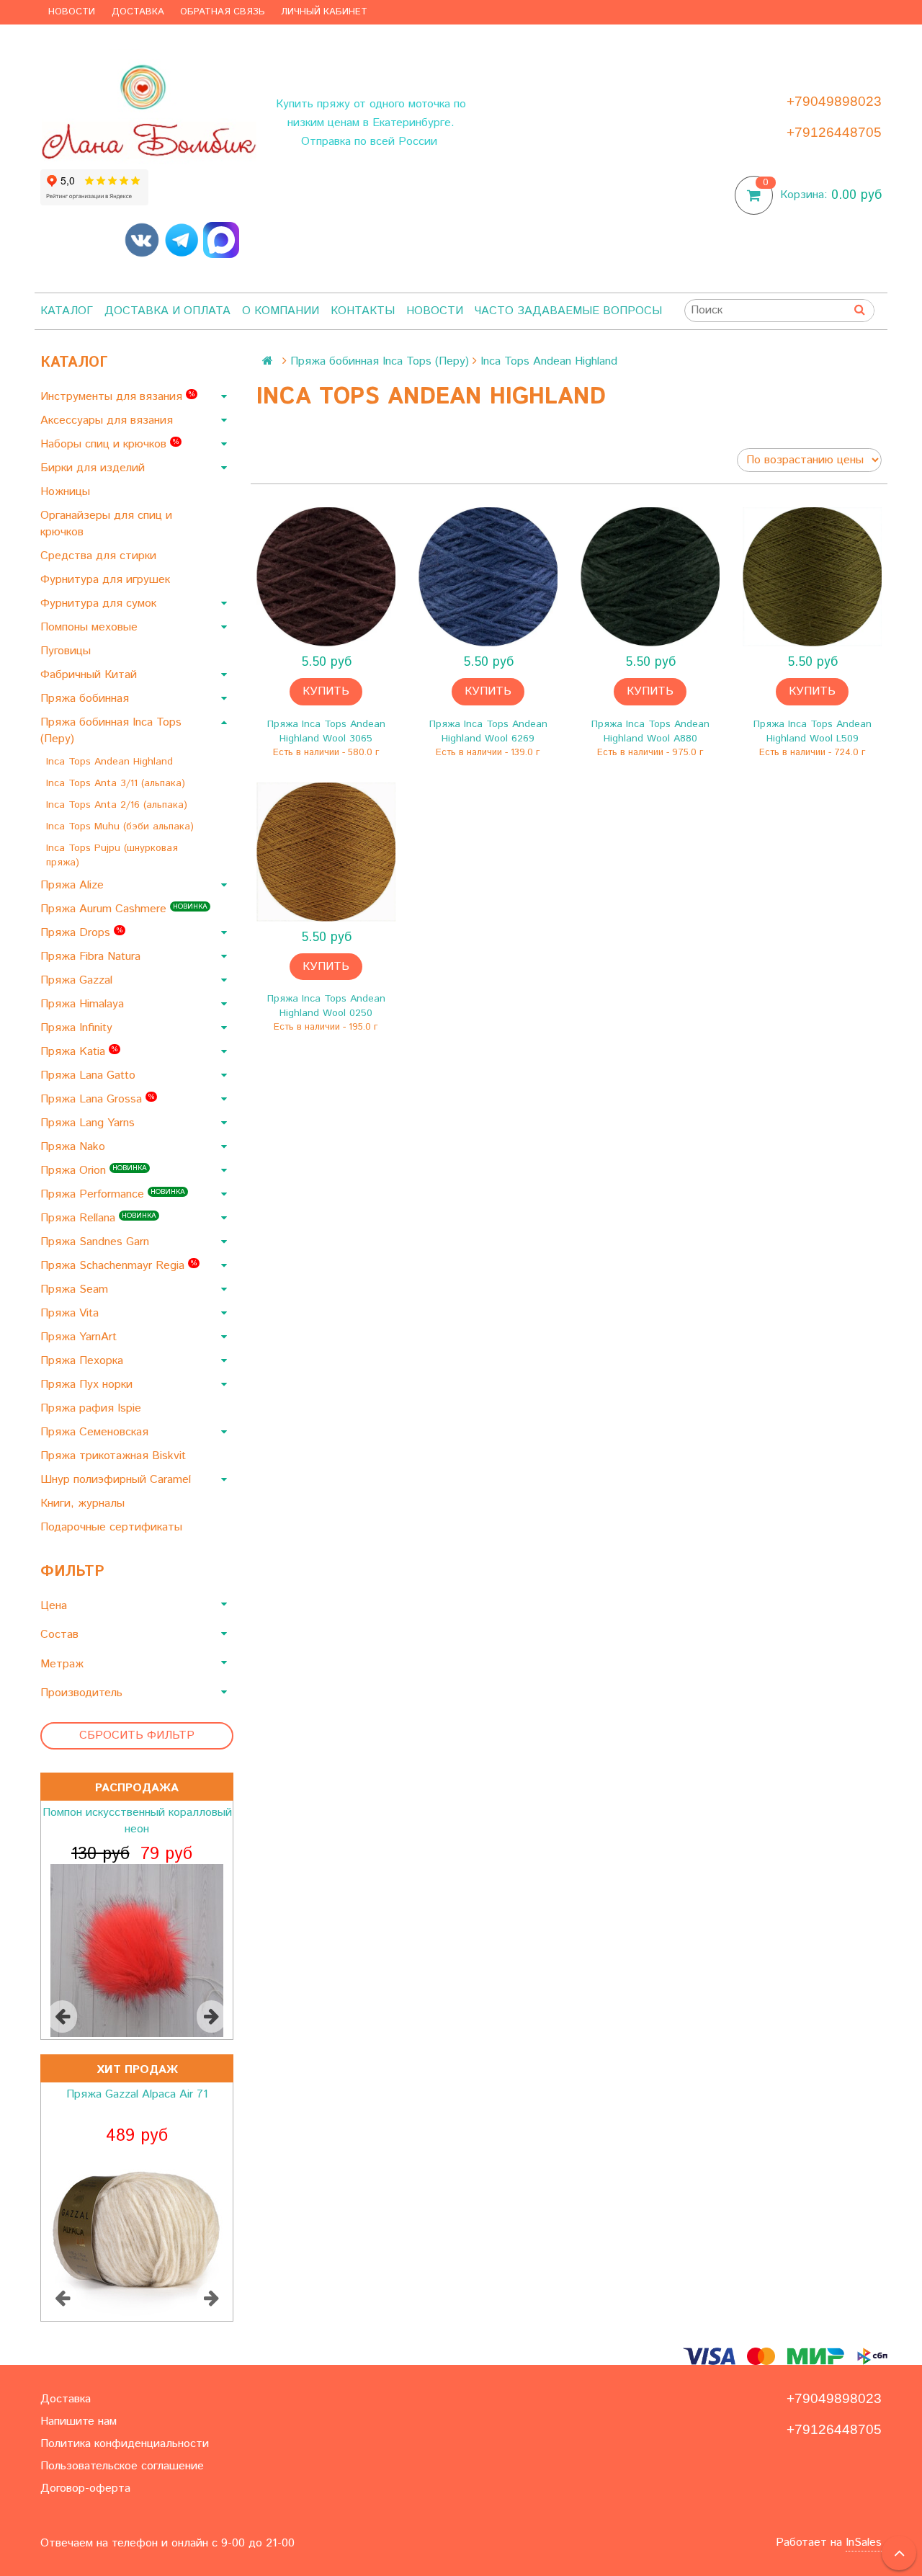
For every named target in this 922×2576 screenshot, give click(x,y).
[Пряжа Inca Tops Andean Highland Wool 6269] (488, 577)
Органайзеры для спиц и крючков (106, 524)
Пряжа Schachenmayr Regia (118, 1266)
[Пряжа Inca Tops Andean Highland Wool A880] (650, 577)
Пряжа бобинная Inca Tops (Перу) (111, 731)
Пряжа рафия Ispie (93, 1408)
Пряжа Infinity (78, 1028)
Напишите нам (79, 2421)
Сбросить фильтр (137, 1735)
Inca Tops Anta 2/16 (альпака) (118, 805)
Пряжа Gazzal (78, 980)
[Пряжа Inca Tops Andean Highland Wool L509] (812, 577)
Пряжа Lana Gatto (90, 1075)
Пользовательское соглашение (122, 2466)
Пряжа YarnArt (80, 1337)
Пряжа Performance (113, 1194)
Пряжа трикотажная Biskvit (115, 1456)
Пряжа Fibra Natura (92, 957)
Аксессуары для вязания (108, 420)
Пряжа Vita (71, 1313)
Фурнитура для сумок (100, 603)
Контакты (363, 311)
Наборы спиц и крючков (109, 444)
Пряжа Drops (81, 933)
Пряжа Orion (94, 1171)
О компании (281, 311)
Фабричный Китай (90, 675)
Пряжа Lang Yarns (89, 1123)
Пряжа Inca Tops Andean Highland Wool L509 (813, 731)
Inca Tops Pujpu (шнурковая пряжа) (112, 855)
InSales (864, 2542)
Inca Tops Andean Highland (111, 762)
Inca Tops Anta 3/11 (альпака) (117, 783)
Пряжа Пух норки (88, 1385)
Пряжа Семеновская (96, 1432)
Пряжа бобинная (86, 699)
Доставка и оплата (167, 311)
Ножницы (67, 492)
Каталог (67, 311)
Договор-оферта (85, 2488)
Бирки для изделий (94, 468)
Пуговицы (67, 651)
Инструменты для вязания (117, 397)
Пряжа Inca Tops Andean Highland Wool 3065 (326, 731)
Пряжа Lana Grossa (97, 1099)
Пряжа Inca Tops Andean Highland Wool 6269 (488, 731)
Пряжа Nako (75, 1147)
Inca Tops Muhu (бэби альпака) (122, 826)
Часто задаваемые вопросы (568, 311)
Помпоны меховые (91, 627)
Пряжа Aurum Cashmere (124, 909)
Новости (72, 12)
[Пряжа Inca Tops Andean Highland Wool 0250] (326, 852)
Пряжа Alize (74, 885)
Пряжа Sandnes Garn (97, 1242)
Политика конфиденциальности (125, 2444)
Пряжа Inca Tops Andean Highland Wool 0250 (326, 1006)
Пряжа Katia (79, 1052)
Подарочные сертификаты (113, 1527)
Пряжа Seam (76, 1289)
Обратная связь (223, 12)
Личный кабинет (324, 12)
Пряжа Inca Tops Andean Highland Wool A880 (650, 731)
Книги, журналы (84, 1503)
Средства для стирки (100, 556)
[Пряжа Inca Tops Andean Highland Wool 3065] (326, 577)
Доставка (138, 12)
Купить (326, 691)
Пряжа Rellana (98, 1218)
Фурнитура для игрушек (107, 580)
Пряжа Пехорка (84, 1361)
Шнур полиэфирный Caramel (117, 1480)
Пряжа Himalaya (84, 1004)
